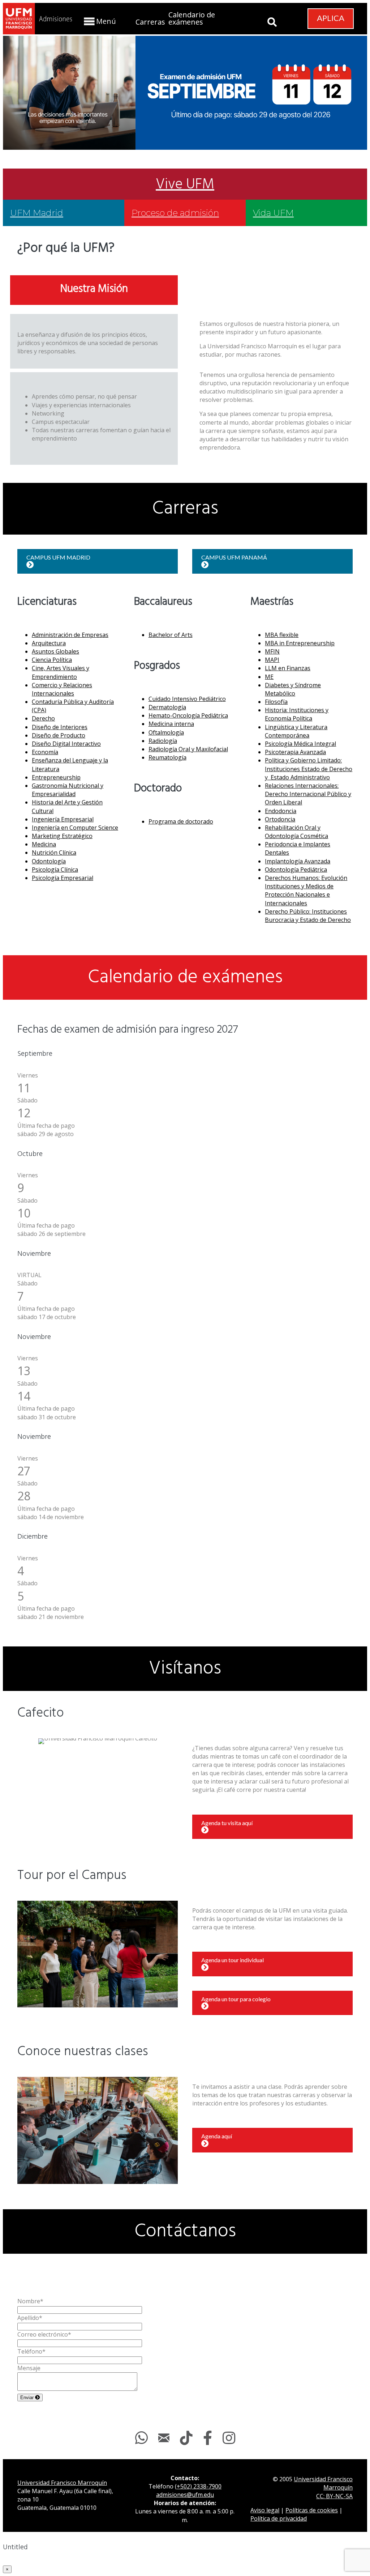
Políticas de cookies (312, 2510)
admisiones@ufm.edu (185, 2495)
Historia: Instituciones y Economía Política (297, 714)
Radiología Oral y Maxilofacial (188, 749)
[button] (99, 21)
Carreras (150, 22)
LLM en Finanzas (288, 668)
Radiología (163, 741)
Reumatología (167, 757)
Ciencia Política (52, 660)
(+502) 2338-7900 (198, 2486)
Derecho (43, 718)
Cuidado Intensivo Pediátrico (187, 699)
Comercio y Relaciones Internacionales (62, 689)
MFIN (272, 651)
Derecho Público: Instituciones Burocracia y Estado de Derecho (308, 916)
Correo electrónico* (44, 2334)
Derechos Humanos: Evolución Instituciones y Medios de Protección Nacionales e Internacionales (306, 890)
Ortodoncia (280, 819)
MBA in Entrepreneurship (300, 643)
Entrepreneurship (56, 777)
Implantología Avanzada (298, 861)
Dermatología (167, 707)
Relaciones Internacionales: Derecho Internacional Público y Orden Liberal (308, 794)
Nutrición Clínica (54, 853)
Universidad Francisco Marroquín (62, 2483)
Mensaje (29, 2368)
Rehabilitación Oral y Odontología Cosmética (296, 832)
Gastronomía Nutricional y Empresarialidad (68, 790)
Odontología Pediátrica (296, 870)
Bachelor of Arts (171, 635)
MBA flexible (282, 635)
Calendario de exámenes (192, 18)
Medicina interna (171, 724)
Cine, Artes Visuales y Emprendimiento (61, 672)
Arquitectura (49, 643)
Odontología (49, 861)
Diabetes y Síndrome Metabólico (293, 689)
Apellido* (30, 2318)
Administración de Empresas (70, 635)
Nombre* (30, 2301)
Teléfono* (31, 2351)
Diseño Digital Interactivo (66, 744)
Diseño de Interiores (60, 727)
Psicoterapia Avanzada (295, 752)
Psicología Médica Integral (300, 744)
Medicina (44, 844)
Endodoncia (281, 811)
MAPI (272, 660)
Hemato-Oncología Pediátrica (188, 715)
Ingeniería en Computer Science (75, 828)
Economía (45, 752)
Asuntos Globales (55, 651)
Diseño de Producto (59, 735)
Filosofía (276, 702)
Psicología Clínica (55, 870)
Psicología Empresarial (63, 878)
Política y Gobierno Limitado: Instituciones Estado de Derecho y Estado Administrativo (309, 769)
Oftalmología (166, 732)
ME (269, 677)
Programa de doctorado (181, 821)
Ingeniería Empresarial (63, 819)
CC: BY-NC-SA (334, 2496)
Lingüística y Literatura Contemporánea (296, 731)
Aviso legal (265, 2510)
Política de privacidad (279, 2518)
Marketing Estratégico (62, 836)
